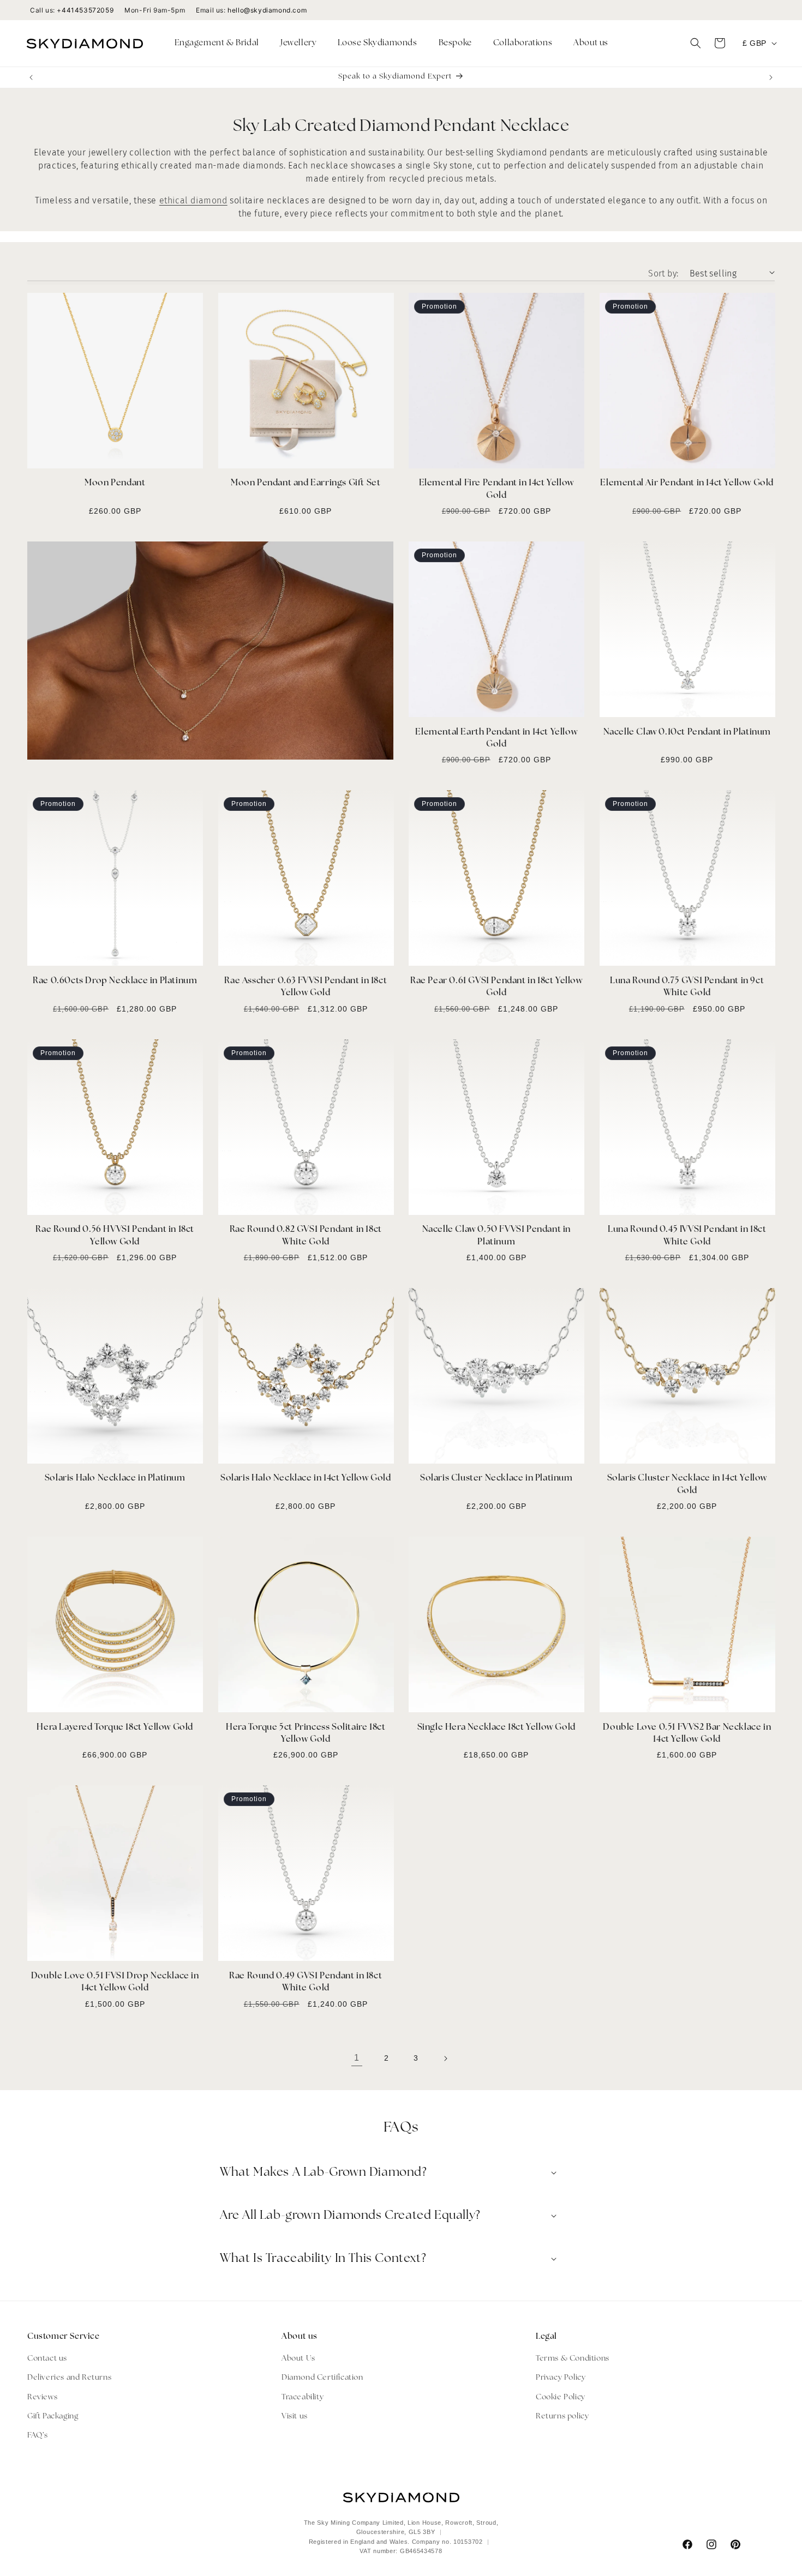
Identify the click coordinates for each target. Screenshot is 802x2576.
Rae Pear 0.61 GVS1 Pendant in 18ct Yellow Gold (496, 987)
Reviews (42, 2397)
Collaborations (523, 43)
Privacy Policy (561, 2378)
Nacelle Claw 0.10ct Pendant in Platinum (687, 732)
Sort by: (663, 273)
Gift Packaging (53, 2416)
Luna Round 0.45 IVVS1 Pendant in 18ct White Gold (687, 1236)
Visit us (295, 2416)
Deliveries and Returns (69, 2378)
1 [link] (357, 2058)
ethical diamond (193, 200)
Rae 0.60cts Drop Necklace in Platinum (115, 981)
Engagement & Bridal (217, 43)
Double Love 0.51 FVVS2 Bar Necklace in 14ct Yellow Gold (687, 1734)
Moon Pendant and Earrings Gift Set (306, 483)
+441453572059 (85, 10)
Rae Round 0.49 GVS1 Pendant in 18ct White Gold (306, 1982)
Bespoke (455, 43)
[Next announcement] (771, 77)
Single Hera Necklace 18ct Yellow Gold (496, 1728)
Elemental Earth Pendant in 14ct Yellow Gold (496, 738)
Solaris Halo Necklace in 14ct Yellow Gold (306, 1478)
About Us (298, 2359)
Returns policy (562, 2416)
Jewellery (298, 43)
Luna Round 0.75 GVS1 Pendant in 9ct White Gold (687, 987)
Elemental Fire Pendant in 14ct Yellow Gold (496, 489)
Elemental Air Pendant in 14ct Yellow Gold (687, 483)
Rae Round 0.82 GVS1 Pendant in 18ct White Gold (306, 1236)
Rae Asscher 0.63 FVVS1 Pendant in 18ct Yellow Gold (306, 987)
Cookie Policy (561, 2397)
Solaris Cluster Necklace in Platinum (496, 1478)
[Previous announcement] (31, 77)
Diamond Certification (322, 2378)
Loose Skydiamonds (377, 43)
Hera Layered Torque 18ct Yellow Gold (115, 1728)
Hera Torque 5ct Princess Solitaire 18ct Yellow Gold (306, 1734)
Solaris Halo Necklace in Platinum (115, 1478)
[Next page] (445, 2059)
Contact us (47, 2359)
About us (591, 43)
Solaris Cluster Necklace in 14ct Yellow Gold (687, 1484)
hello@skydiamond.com (267, 10)
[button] (221, 44)
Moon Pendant (115, 483)
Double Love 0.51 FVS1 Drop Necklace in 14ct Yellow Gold (115, 1982)
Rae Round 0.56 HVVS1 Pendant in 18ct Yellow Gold (115, 1236)
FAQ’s (38, 2436)
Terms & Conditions (573, 2359)
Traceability (303, 2397)
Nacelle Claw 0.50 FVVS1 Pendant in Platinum (496, 1236)
